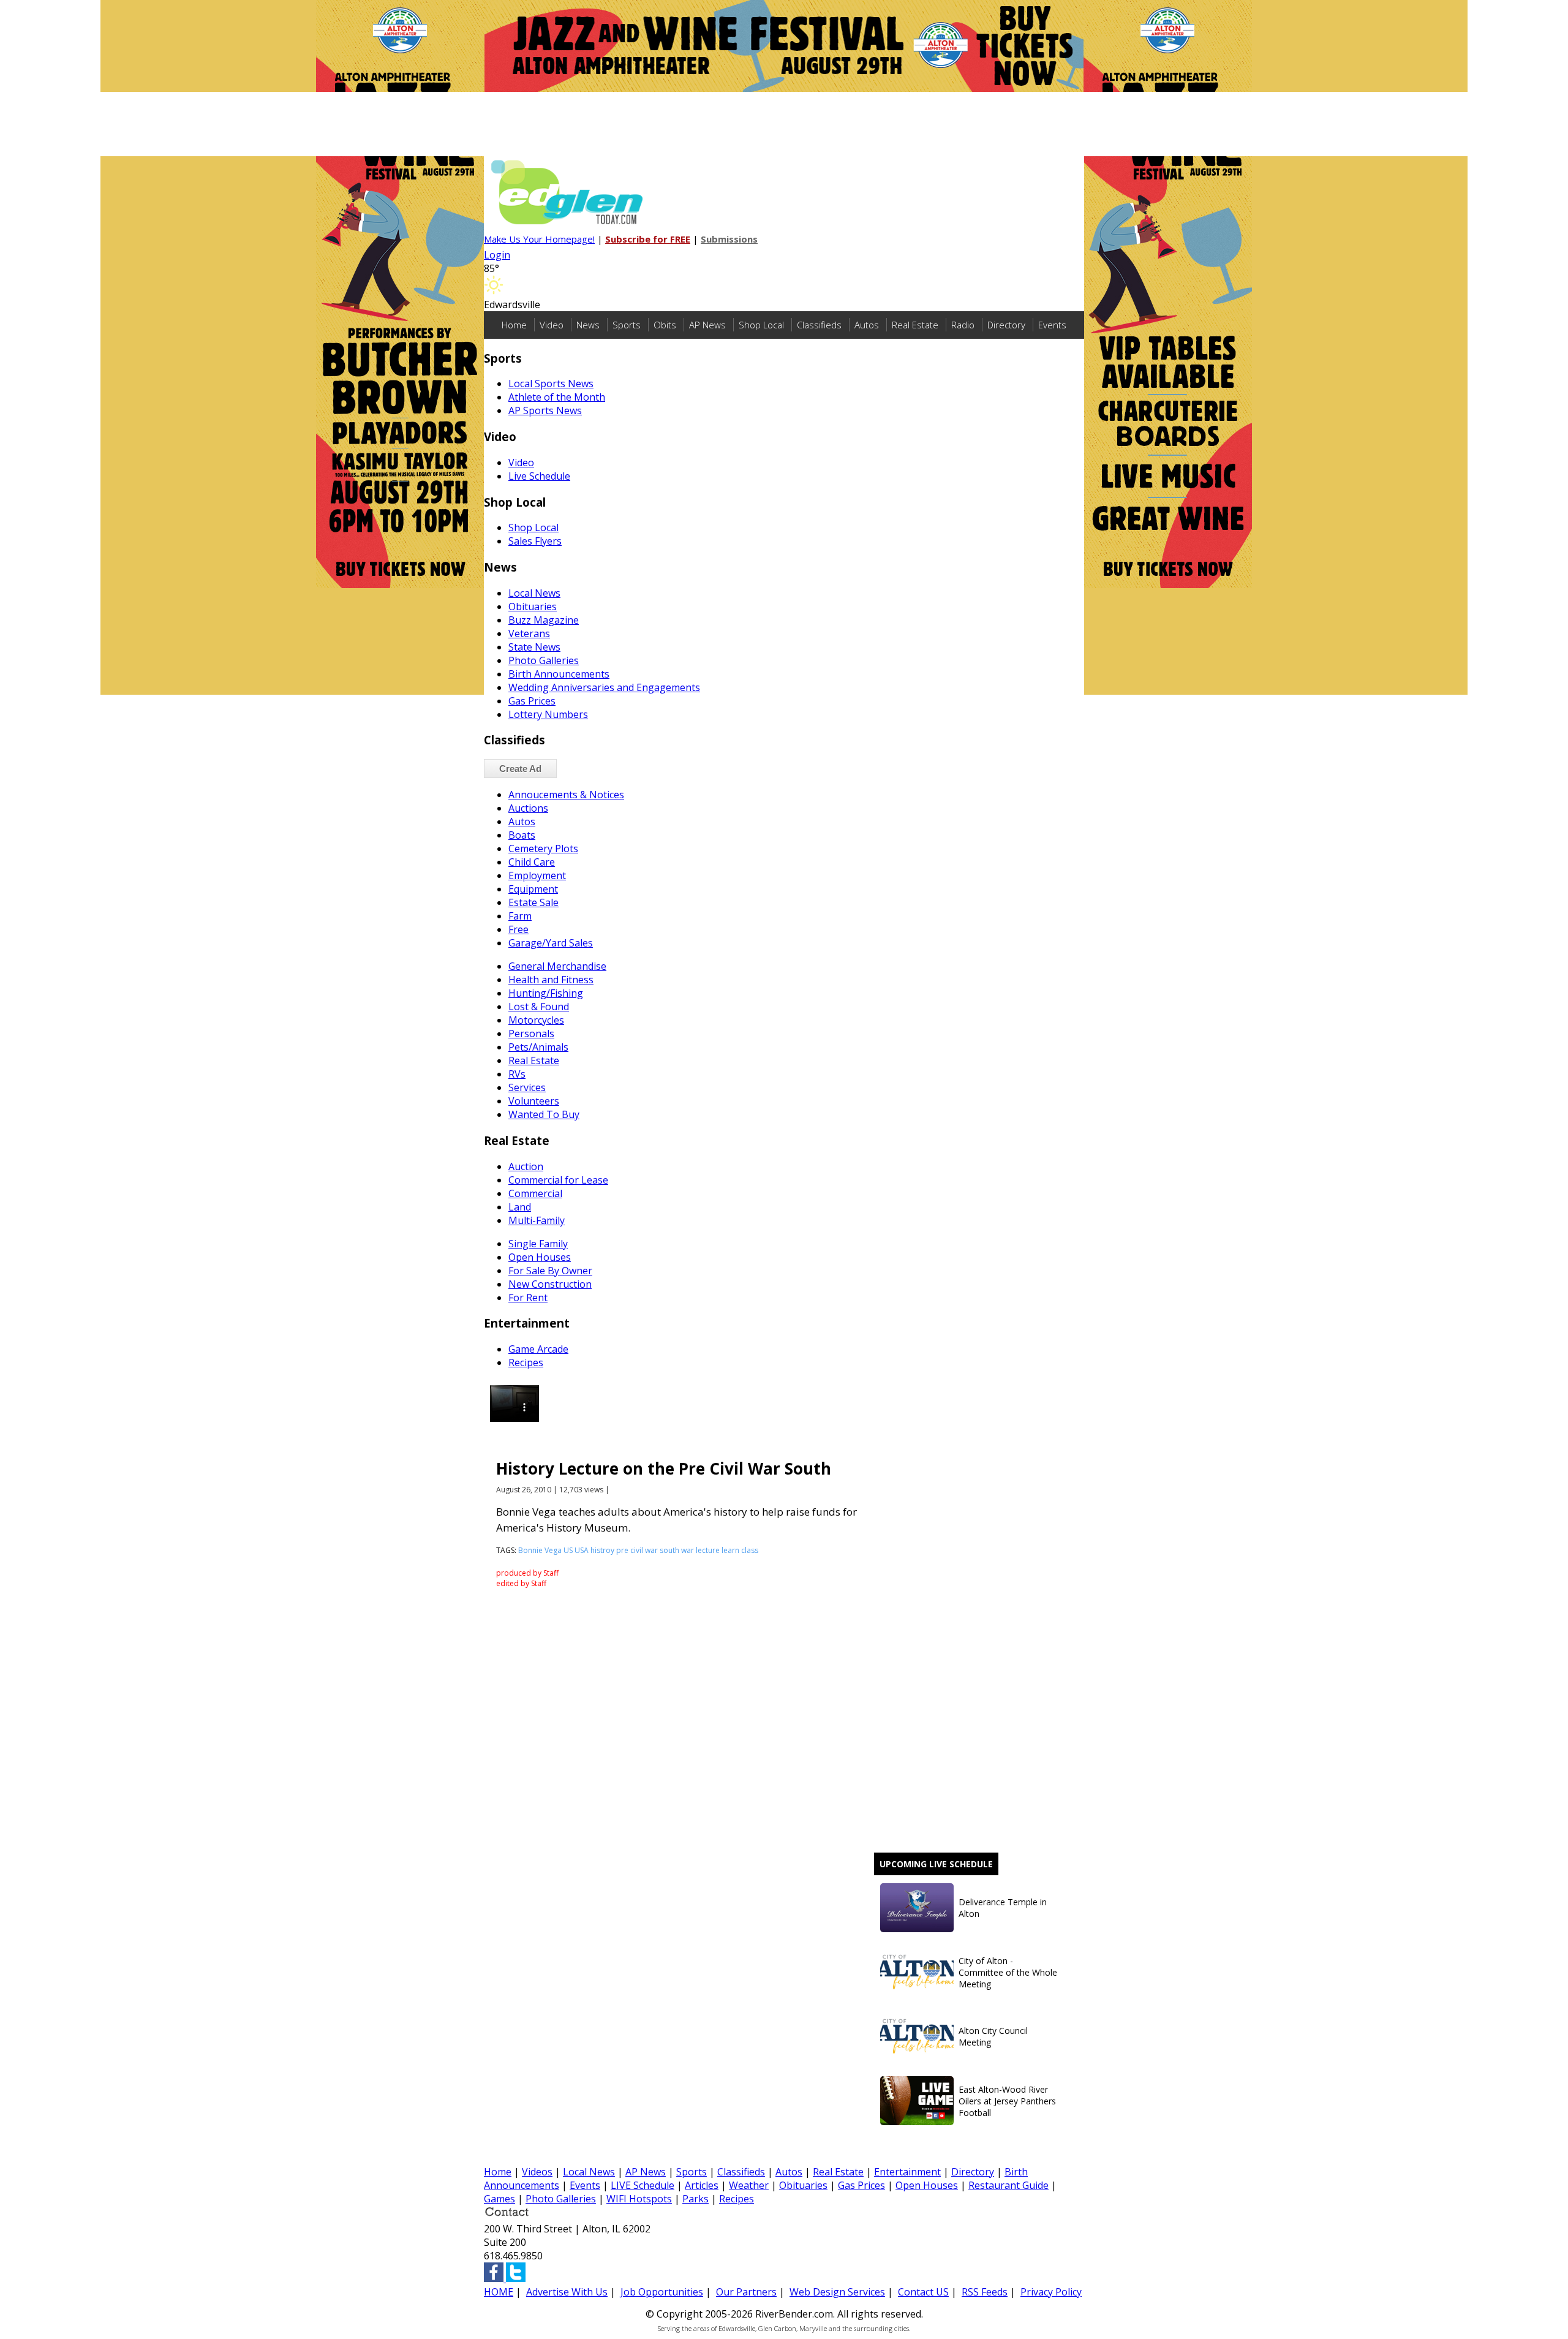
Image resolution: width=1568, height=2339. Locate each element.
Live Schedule (539, 476)
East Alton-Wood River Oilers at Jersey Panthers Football (1007, 2101)
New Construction (550, 1284)
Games (499, 2199)
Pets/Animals (538, 1047)
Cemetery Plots (543, 848)
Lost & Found (539, 1007)
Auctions (528, 808)
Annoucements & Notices (566, 795)
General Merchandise (557, 966)
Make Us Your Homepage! (539, 239)
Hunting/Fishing (546, 993)
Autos (867, 325)
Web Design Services (837, 2292)
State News (534, 647)
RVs (517, 1074)
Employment (537, 875)
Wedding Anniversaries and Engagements (604, 687)
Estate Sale (533, 902)
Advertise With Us (567, 2292)
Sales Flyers (535, 541)
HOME (499, 2292)
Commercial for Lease (558, 1180)
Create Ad (520, 769)
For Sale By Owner (550, 1271)
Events (1052, 325)
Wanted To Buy (544, 1114)
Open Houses (540, 1257)
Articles (702, 2185)
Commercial (535, 1193)
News (588, 325)
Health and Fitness (551, 980)
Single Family (538, 1244)
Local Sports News (551, 384)
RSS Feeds (985, 2292)
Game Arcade (538, 1349)
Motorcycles (536, 1020)
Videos (537, 2172)
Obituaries (533, 606)
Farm (520, 916)
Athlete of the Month (557, 397)
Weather (749, 2185)
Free (518, 929)
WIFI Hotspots (639, 2199)
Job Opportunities (662, 2292)
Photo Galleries (544, 660)
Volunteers (534, 1101)
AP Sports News (545, 410)
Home (514, 325)
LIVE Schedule (643, 2185)
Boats (522, 835)
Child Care (532, 862)
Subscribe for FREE (648, 239)
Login (497, 255)
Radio (963, 325)
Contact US (923, 2292)
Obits (665, 325)
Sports (627, 325)
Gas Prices (532, 701)
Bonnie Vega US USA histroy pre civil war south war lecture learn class (638, 1550)
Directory (1006, 325)
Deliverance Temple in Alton (1003, 1908)
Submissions (729, 239)
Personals (531, 1033)
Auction (526, 1166)
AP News (707, 325)
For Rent (528, 1298)
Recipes (526, 1362)
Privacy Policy (1051, 2292)
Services (527, 1087)
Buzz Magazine (544, 620)
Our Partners (746, 2292)
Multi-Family (537, 1220)
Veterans (529, 633)
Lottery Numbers (548, 714)
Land (520, 1207)
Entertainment (907, 2172)
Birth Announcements (559, 674)
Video (552, 325)
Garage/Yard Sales (551, 943)
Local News (534, 593)
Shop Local (761, 325)
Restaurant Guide (1008, 2185)
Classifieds (819, 325)
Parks (695, 2199)
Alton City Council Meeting (993, 2036)
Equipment (533, 889)
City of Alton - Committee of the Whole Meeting (1008, 1972)
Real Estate (915, 325)
